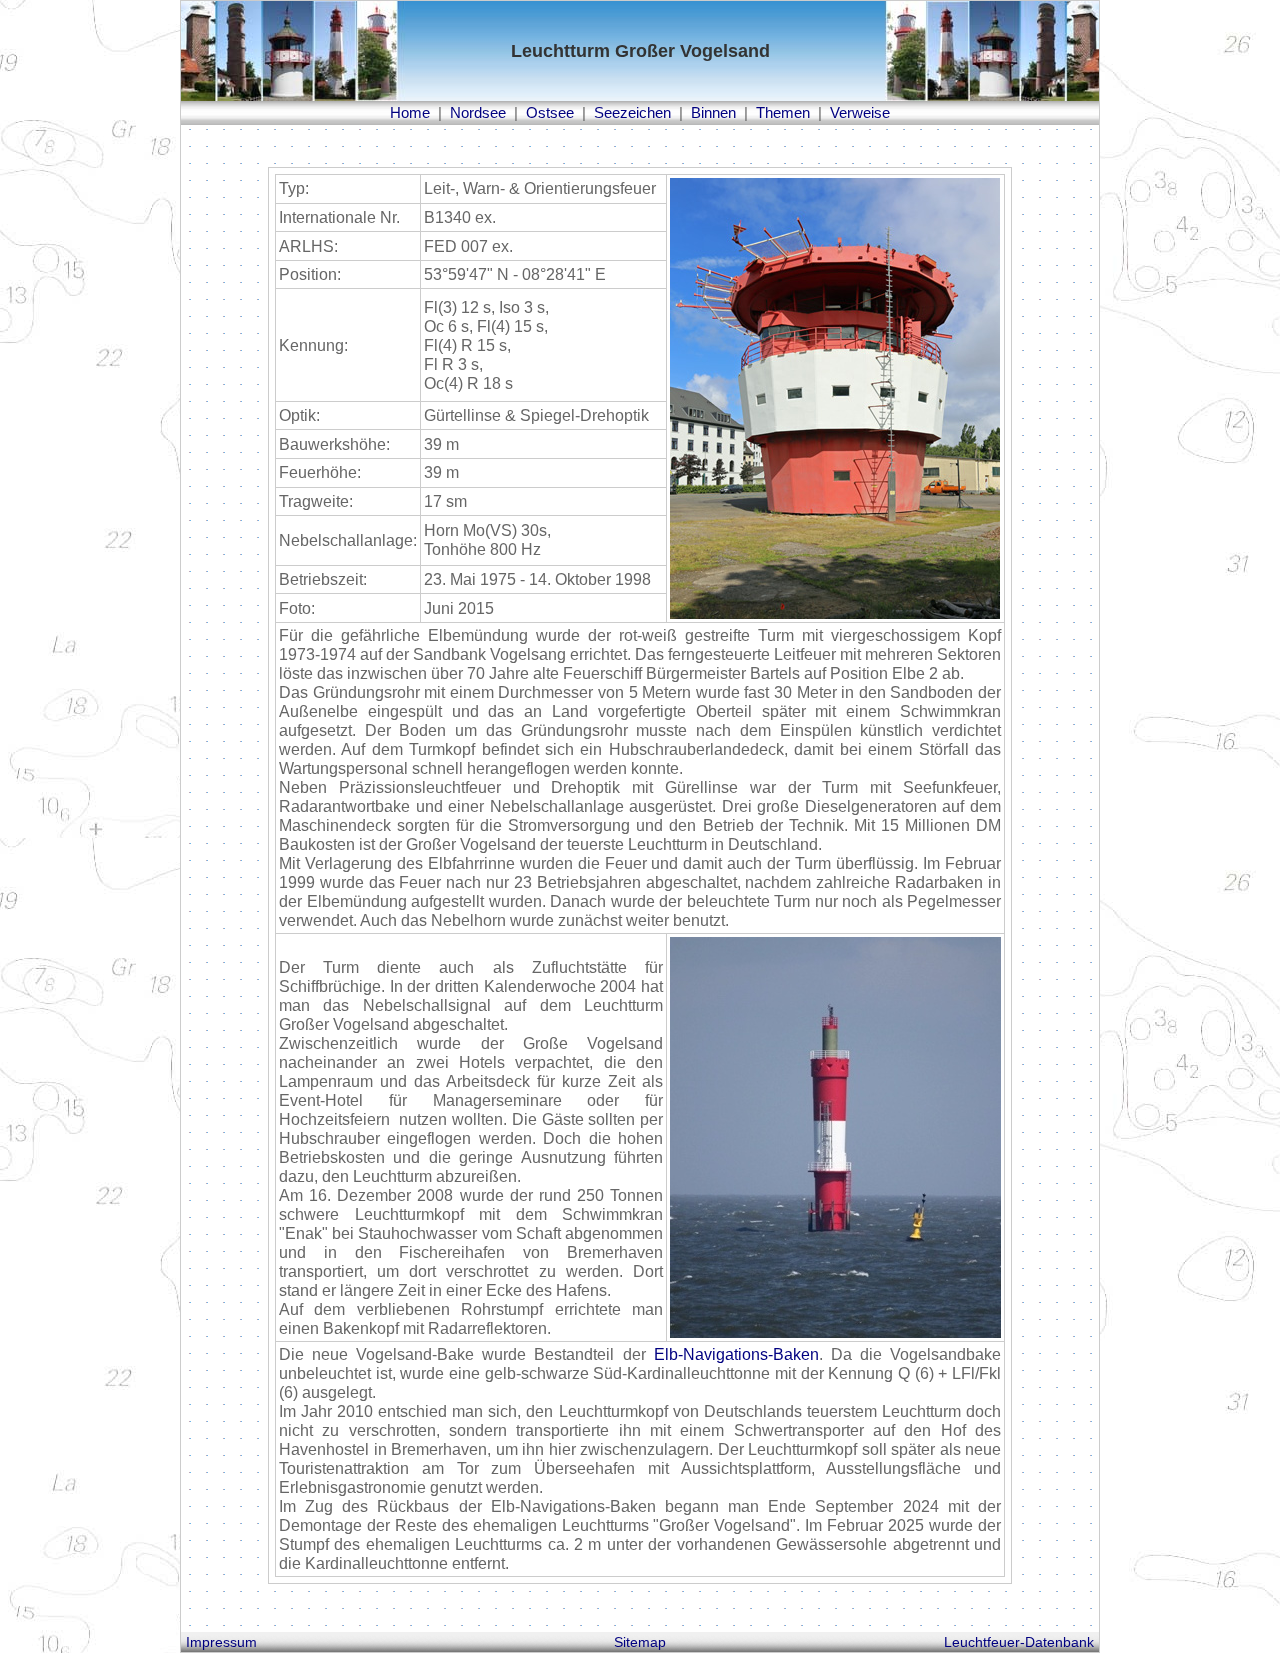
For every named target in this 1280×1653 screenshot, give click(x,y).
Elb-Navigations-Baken (736, 1354)
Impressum (221, 1642)
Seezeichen (632, 112)
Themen (783, 112)
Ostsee (550, 112)
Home (410, 112)
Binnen (713, 112)
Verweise (860, 112)
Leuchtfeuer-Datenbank (1019, 1642)
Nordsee (478, 112)
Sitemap (640, 1642)
